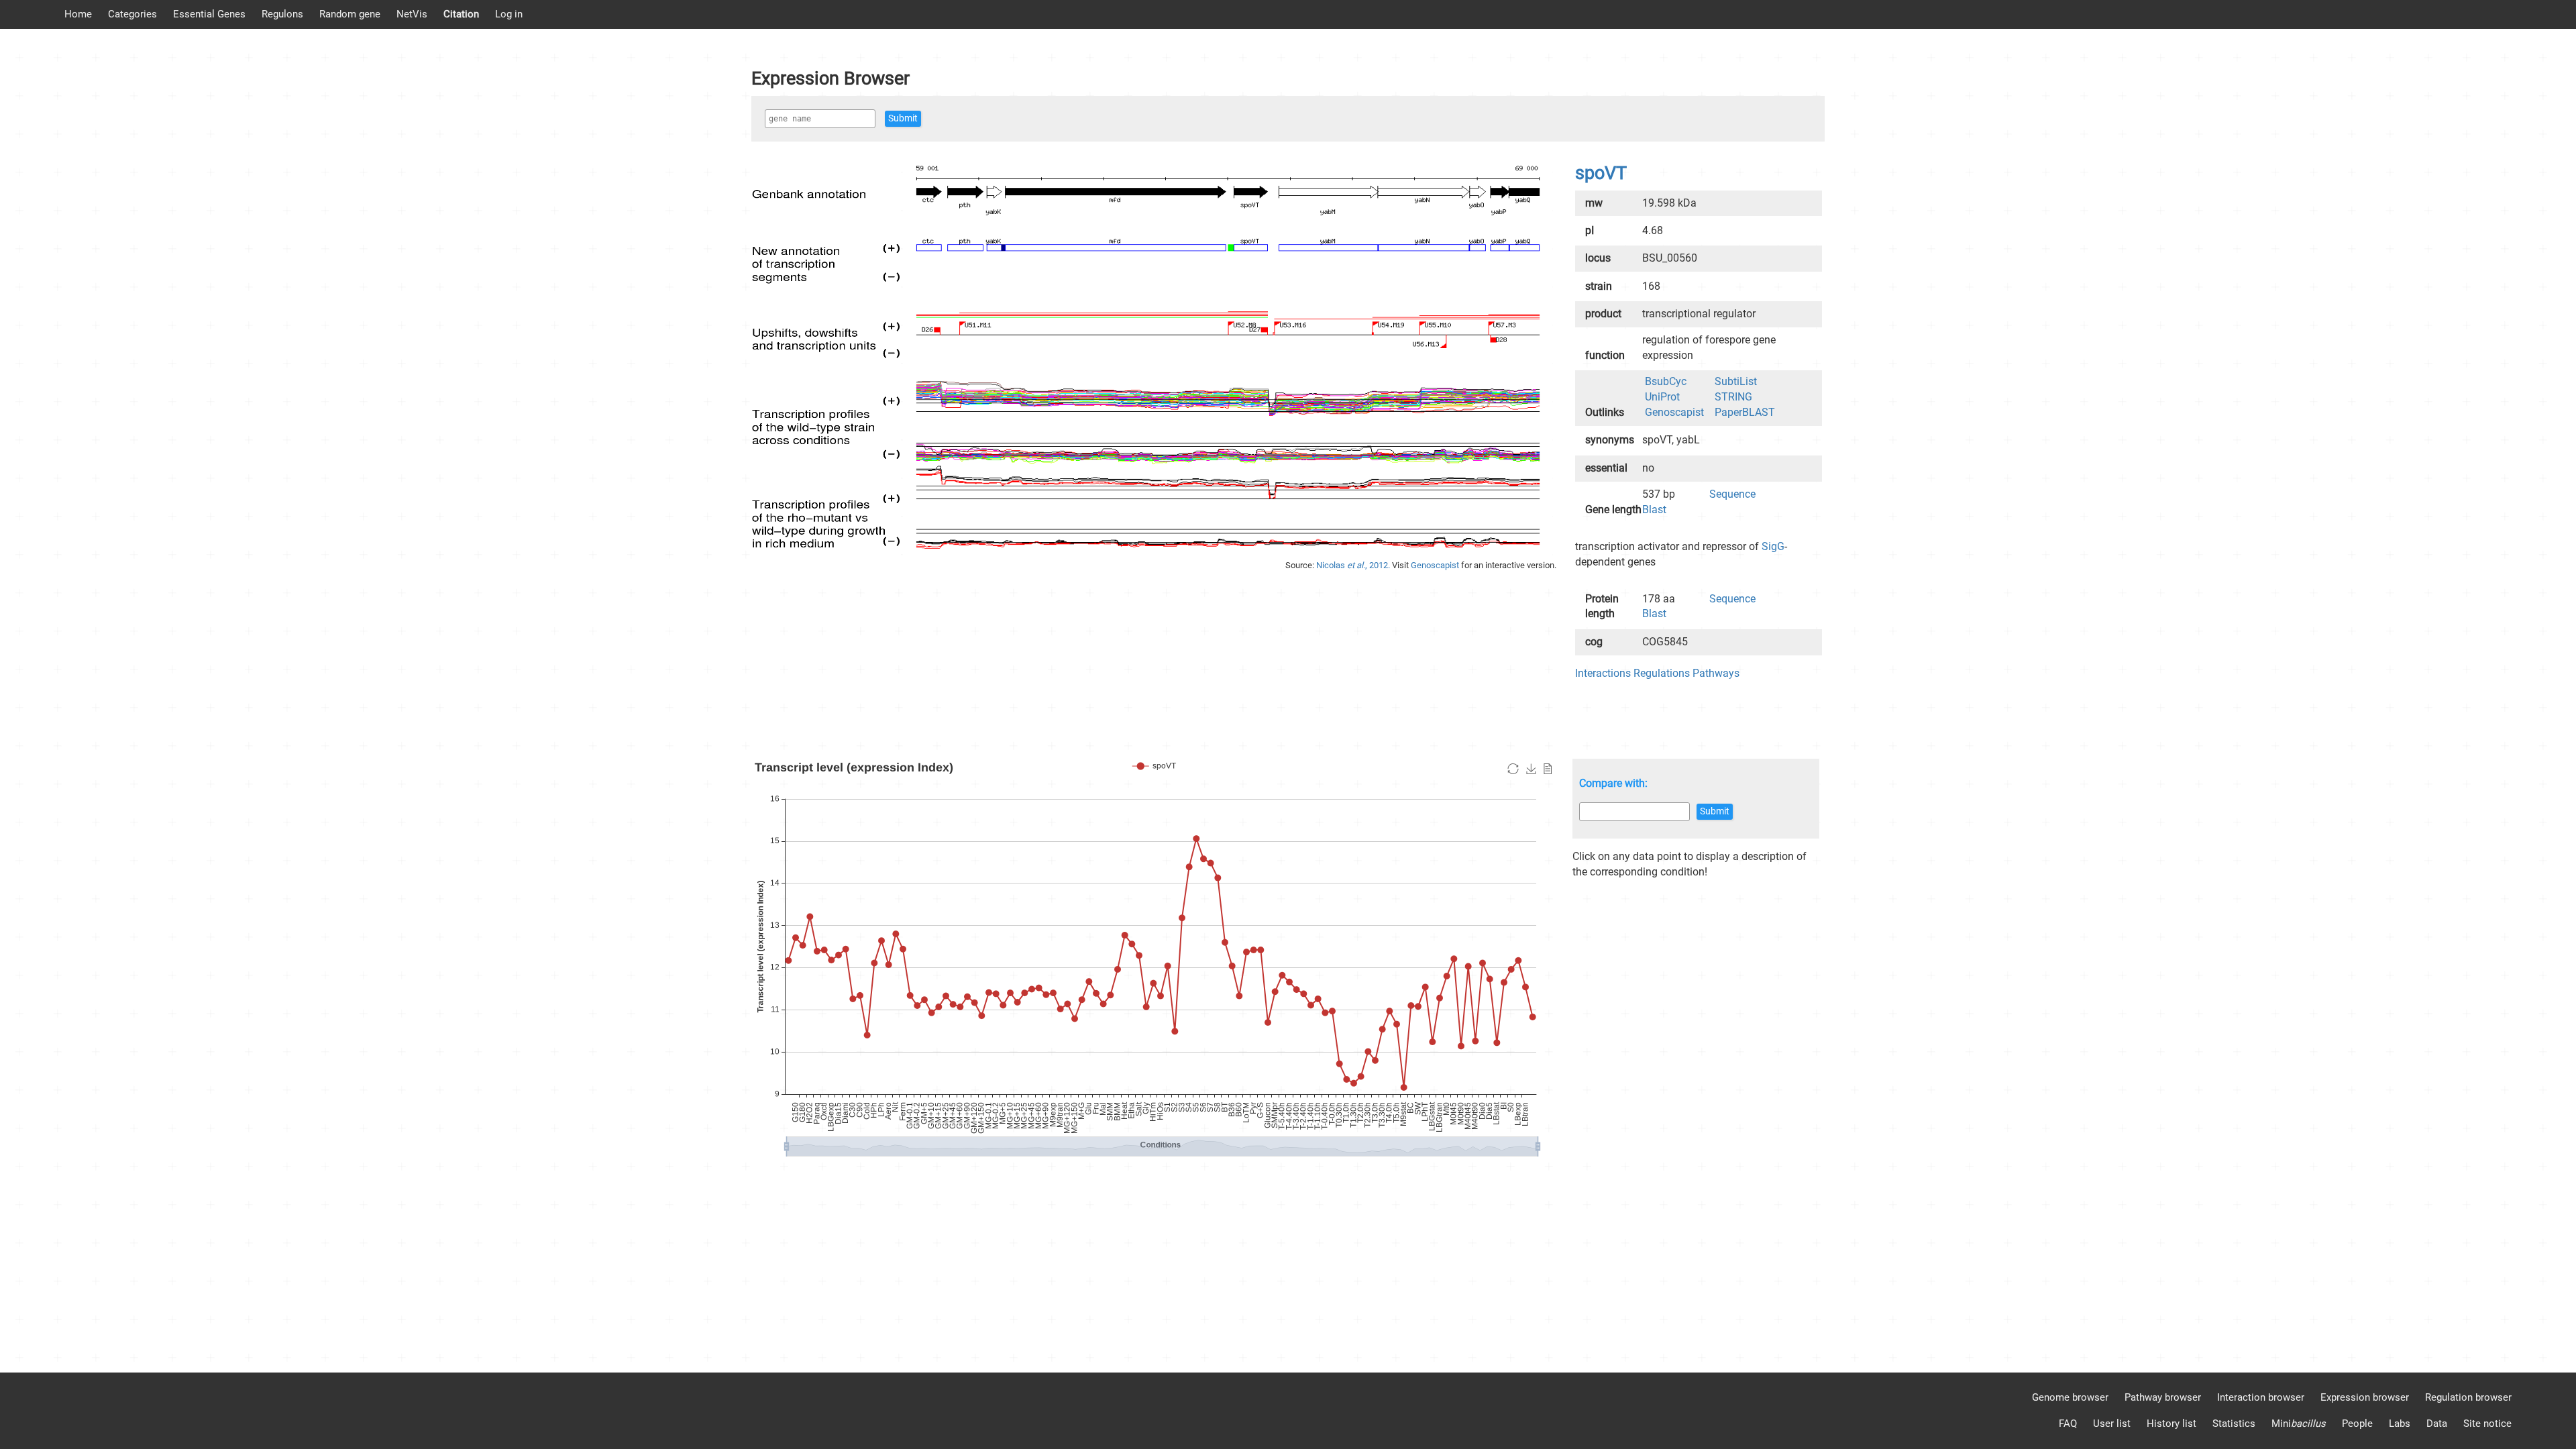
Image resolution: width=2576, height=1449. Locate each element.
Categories (132, 14)
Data (2437, 1424)
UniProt (1662, 397)
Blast (1654, 509)
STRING (1733, 397)
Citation (461, 14)
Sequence (1732, 494)
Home (78, 14)
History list (2171, 1424)
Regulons (282, 14)
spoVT (1601, 173)
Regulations (1662, 673)
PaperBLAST (1745, 412)
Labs (2400, 1424)
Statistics (2234, 1424)
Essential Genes (209, 14)
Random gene (350, 14)
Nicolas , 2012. (1354, 565)
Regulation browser (2468, 1397)
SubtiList (1736, 381)
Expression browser (2365, 1397)
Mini (2299, 1424)
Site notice (2487, 1424)
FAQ (2068, 1424)
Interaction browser (2261, 1397)
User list (2112, 1424)
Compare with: (1613, 783)
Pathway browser (2163, 1397)
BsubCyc (1666, 381)
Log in (509, 14)
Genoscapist (1436, 565)
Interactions (1603, 673)
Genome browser (2070, 1397)
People (2357, 1424)
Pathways (1716, 673)
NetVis (412, 14)
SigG (1773, 546)
